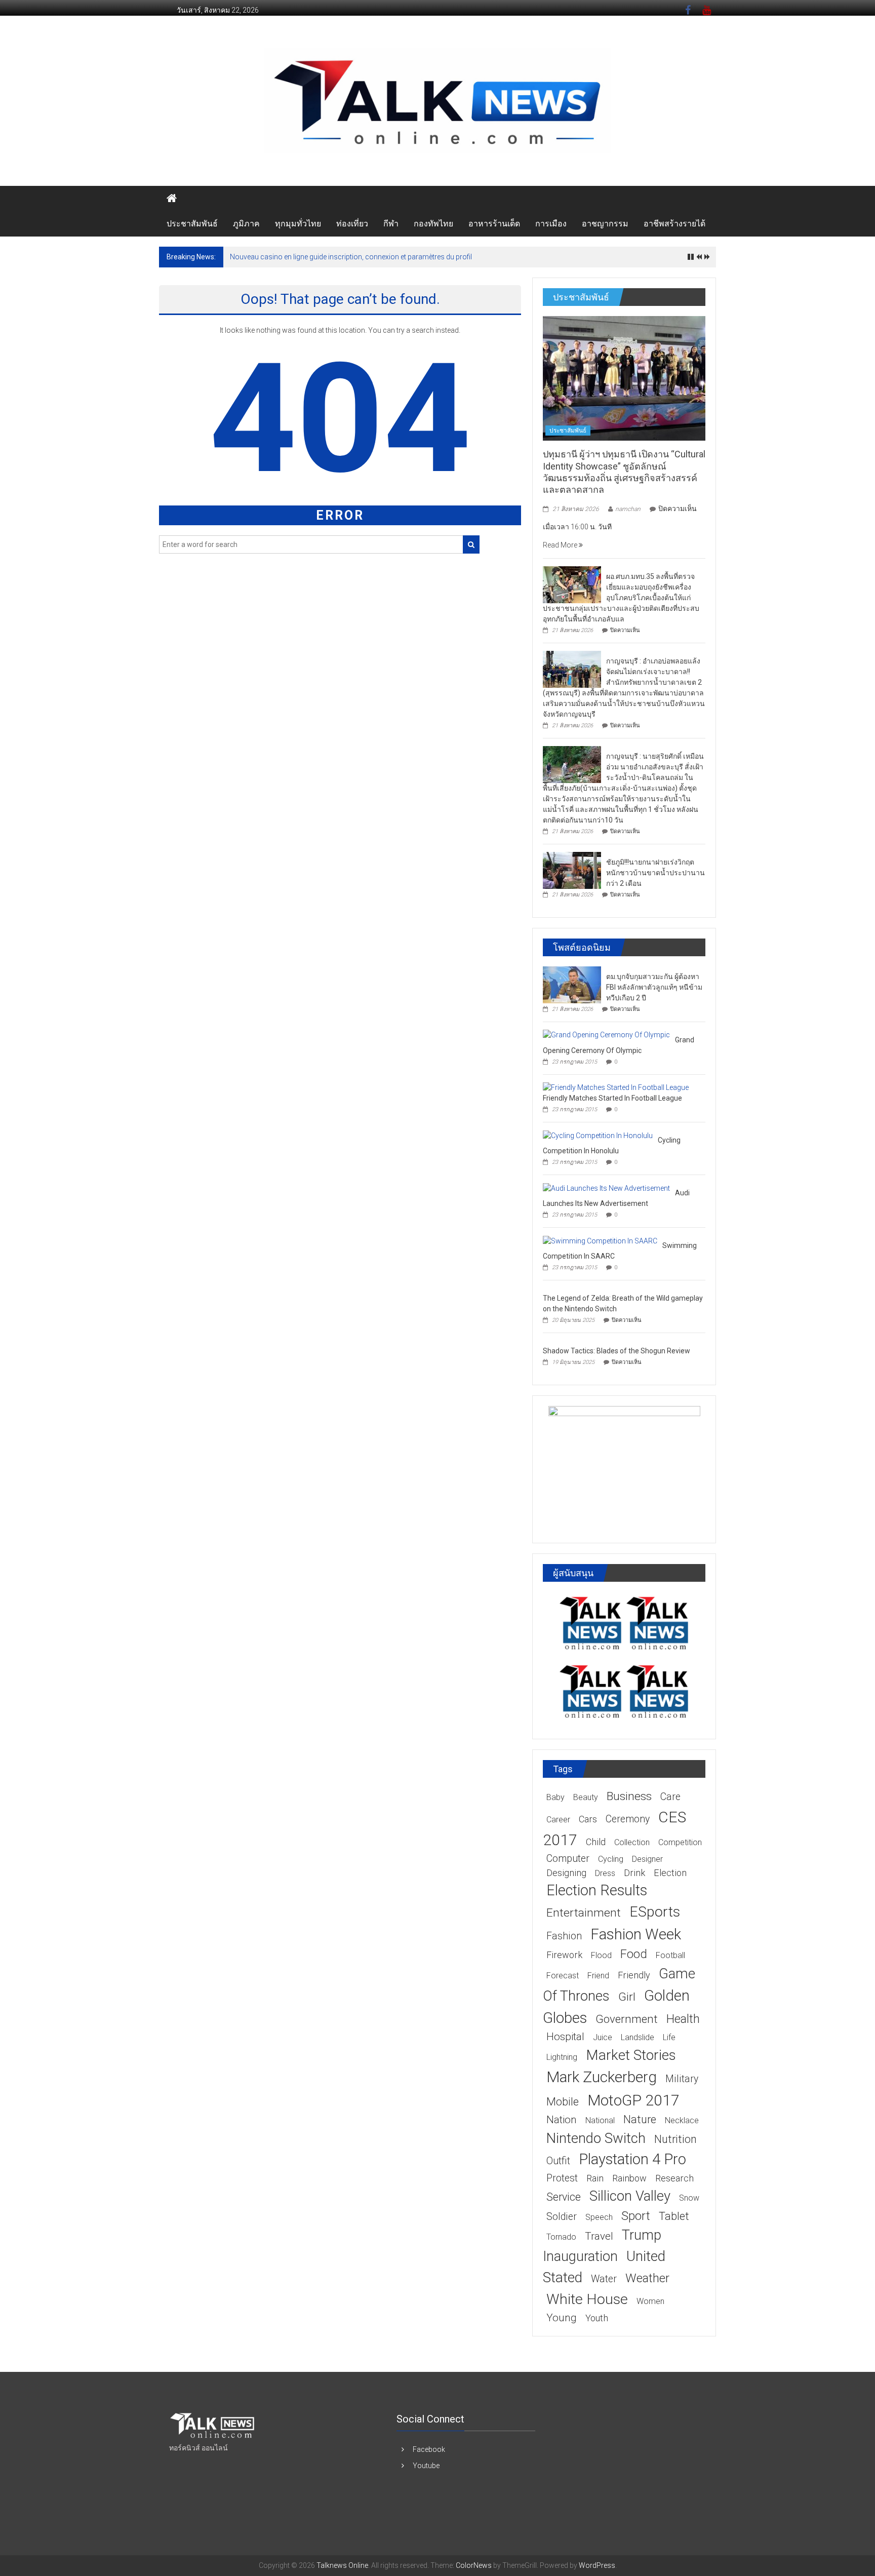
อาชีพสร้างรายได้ (674, 224)
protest (562, 2178)
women (650, 2301)
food (634, 1954)
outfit (558, 2161)
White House (587, 2299)
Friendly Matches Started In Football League (612, 1098)
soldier (562, 2217)
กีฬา (391, 224)
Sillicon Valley (630, 2196)
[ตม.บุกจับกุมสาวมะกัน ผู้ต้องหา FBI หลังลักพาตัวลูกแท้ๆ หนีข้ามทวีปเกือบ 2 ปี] (572, 984)
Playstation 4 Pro (632, 2159)
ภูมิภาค (246, 224)
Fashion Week (636, 1934)
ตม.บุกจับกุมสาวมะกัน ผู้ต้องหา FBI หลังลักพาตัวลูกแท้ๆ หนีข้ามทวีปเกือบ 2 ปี (654, 987)
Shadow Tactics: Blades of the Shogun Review (617, 1351)
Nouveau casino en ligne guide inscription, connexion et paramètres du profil (351, 257)
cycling (611, 1859)
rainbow (629, 2178)
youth (597, 2318)
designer (647, 1859)
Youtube (426, 2466)
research (674, 2178)
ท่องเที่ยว (352, 224)
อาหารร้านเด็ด (494, 224)
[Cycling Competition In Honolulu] (598, 1135)
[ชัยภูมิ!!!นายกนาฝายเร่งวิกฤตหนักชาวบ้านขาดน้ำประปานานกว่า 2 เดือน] (572, 870)
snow (689, 2198)
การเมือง (551, 224)
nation (562, 2120)
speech (599, 2217)
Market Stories (631, 2055)
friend (598, 1976)
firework (564, 1955)
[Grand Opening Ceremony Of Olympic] (606, 1035)
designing (566, 1873)
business (629, 1796)
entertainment (584, 1913)
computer (568, 1859)
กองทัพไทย (433, 224)
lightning (562, 2057)
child (596, 1842)
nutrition (675, 2139)
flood (601, 1955)
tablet (674, 2216)
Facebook (429, 2449)
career (558, 1820)
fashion (564, 1936)
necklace (682, 2120)
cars (588, 1819)
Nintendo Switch (596, 2138)
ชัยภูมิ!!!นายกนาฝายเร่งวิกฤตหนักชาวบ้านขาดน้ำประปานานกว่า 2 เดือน (655, 873)
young (562, 2318)
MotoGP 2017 (633, 2100)
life (669, 2037)
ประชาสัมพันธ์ (192, 224)
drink (634, 1873)
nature (640, 2119)
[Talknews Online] (172, 199)
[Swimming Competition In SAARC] (600, 1240)
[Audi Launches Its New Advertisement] (606, 1188)
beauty (586, 1797)
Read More (561, 545)
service (564, 2197)
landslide (638, 2037)
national (600, 2120)
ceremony (628, 1819)
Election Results (597, 1890)
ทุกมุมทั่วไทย (298, 224)
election (670, 1873)
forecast (563, 1976)
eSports (655, 1912)
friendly (634, 1975)
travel (599, 2236)
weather (647, 2278)
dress (605, 1873)
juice (603, 2037)
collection (632, 1842)
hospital (565, 2037)
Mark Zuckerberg (602, 2077)
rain (595, 2178)
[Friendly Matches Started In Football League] (616, 1087)
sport (636, 2216)
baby (555, 1797)
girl (627, 1997)
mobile (563, 2102)
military (682, 2079)
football (670, 1955)
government (627, 2019)
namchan (628, 509)
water (604, 2279)
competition (680, 1842)
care (670, 1797)
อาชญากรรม (605, 224)
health (683, 2019)
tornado (561, 2237)
